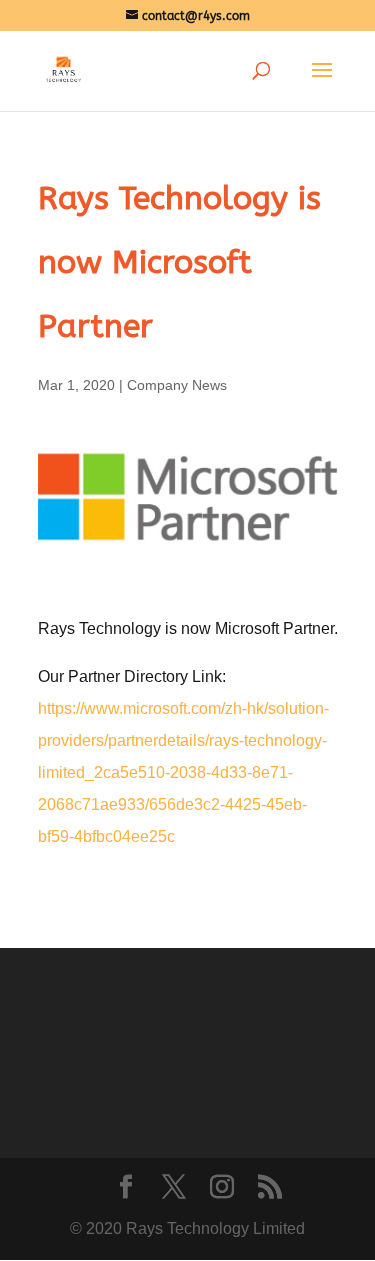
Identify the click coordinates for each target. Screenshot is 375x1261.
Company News (177, 385)
